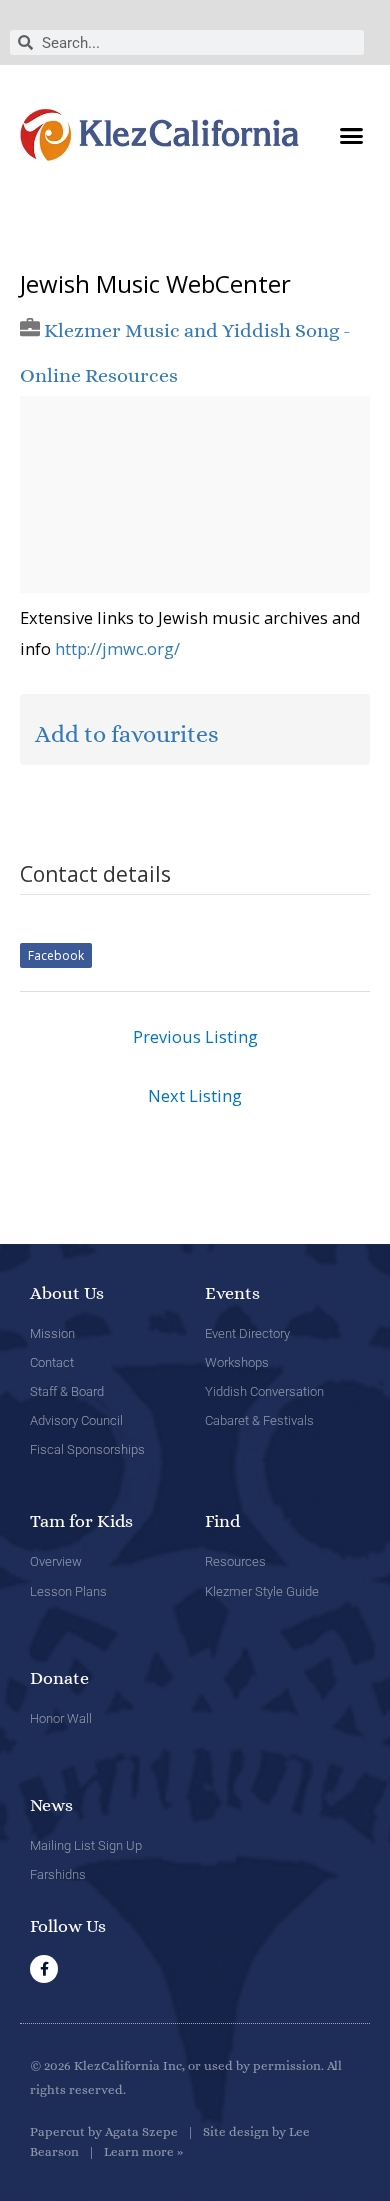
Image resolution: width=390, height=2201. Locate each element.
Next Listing (195, 1095)
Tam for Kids (81, 1521)
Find (222, 1521)
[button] (352, 135)
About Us (67, 1293)
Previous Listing (195, 1036)
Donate (59, 1678)
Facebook (56, 955)
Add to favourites (127, 734)
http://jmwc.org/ (117, 648)
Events (232, 1293)
